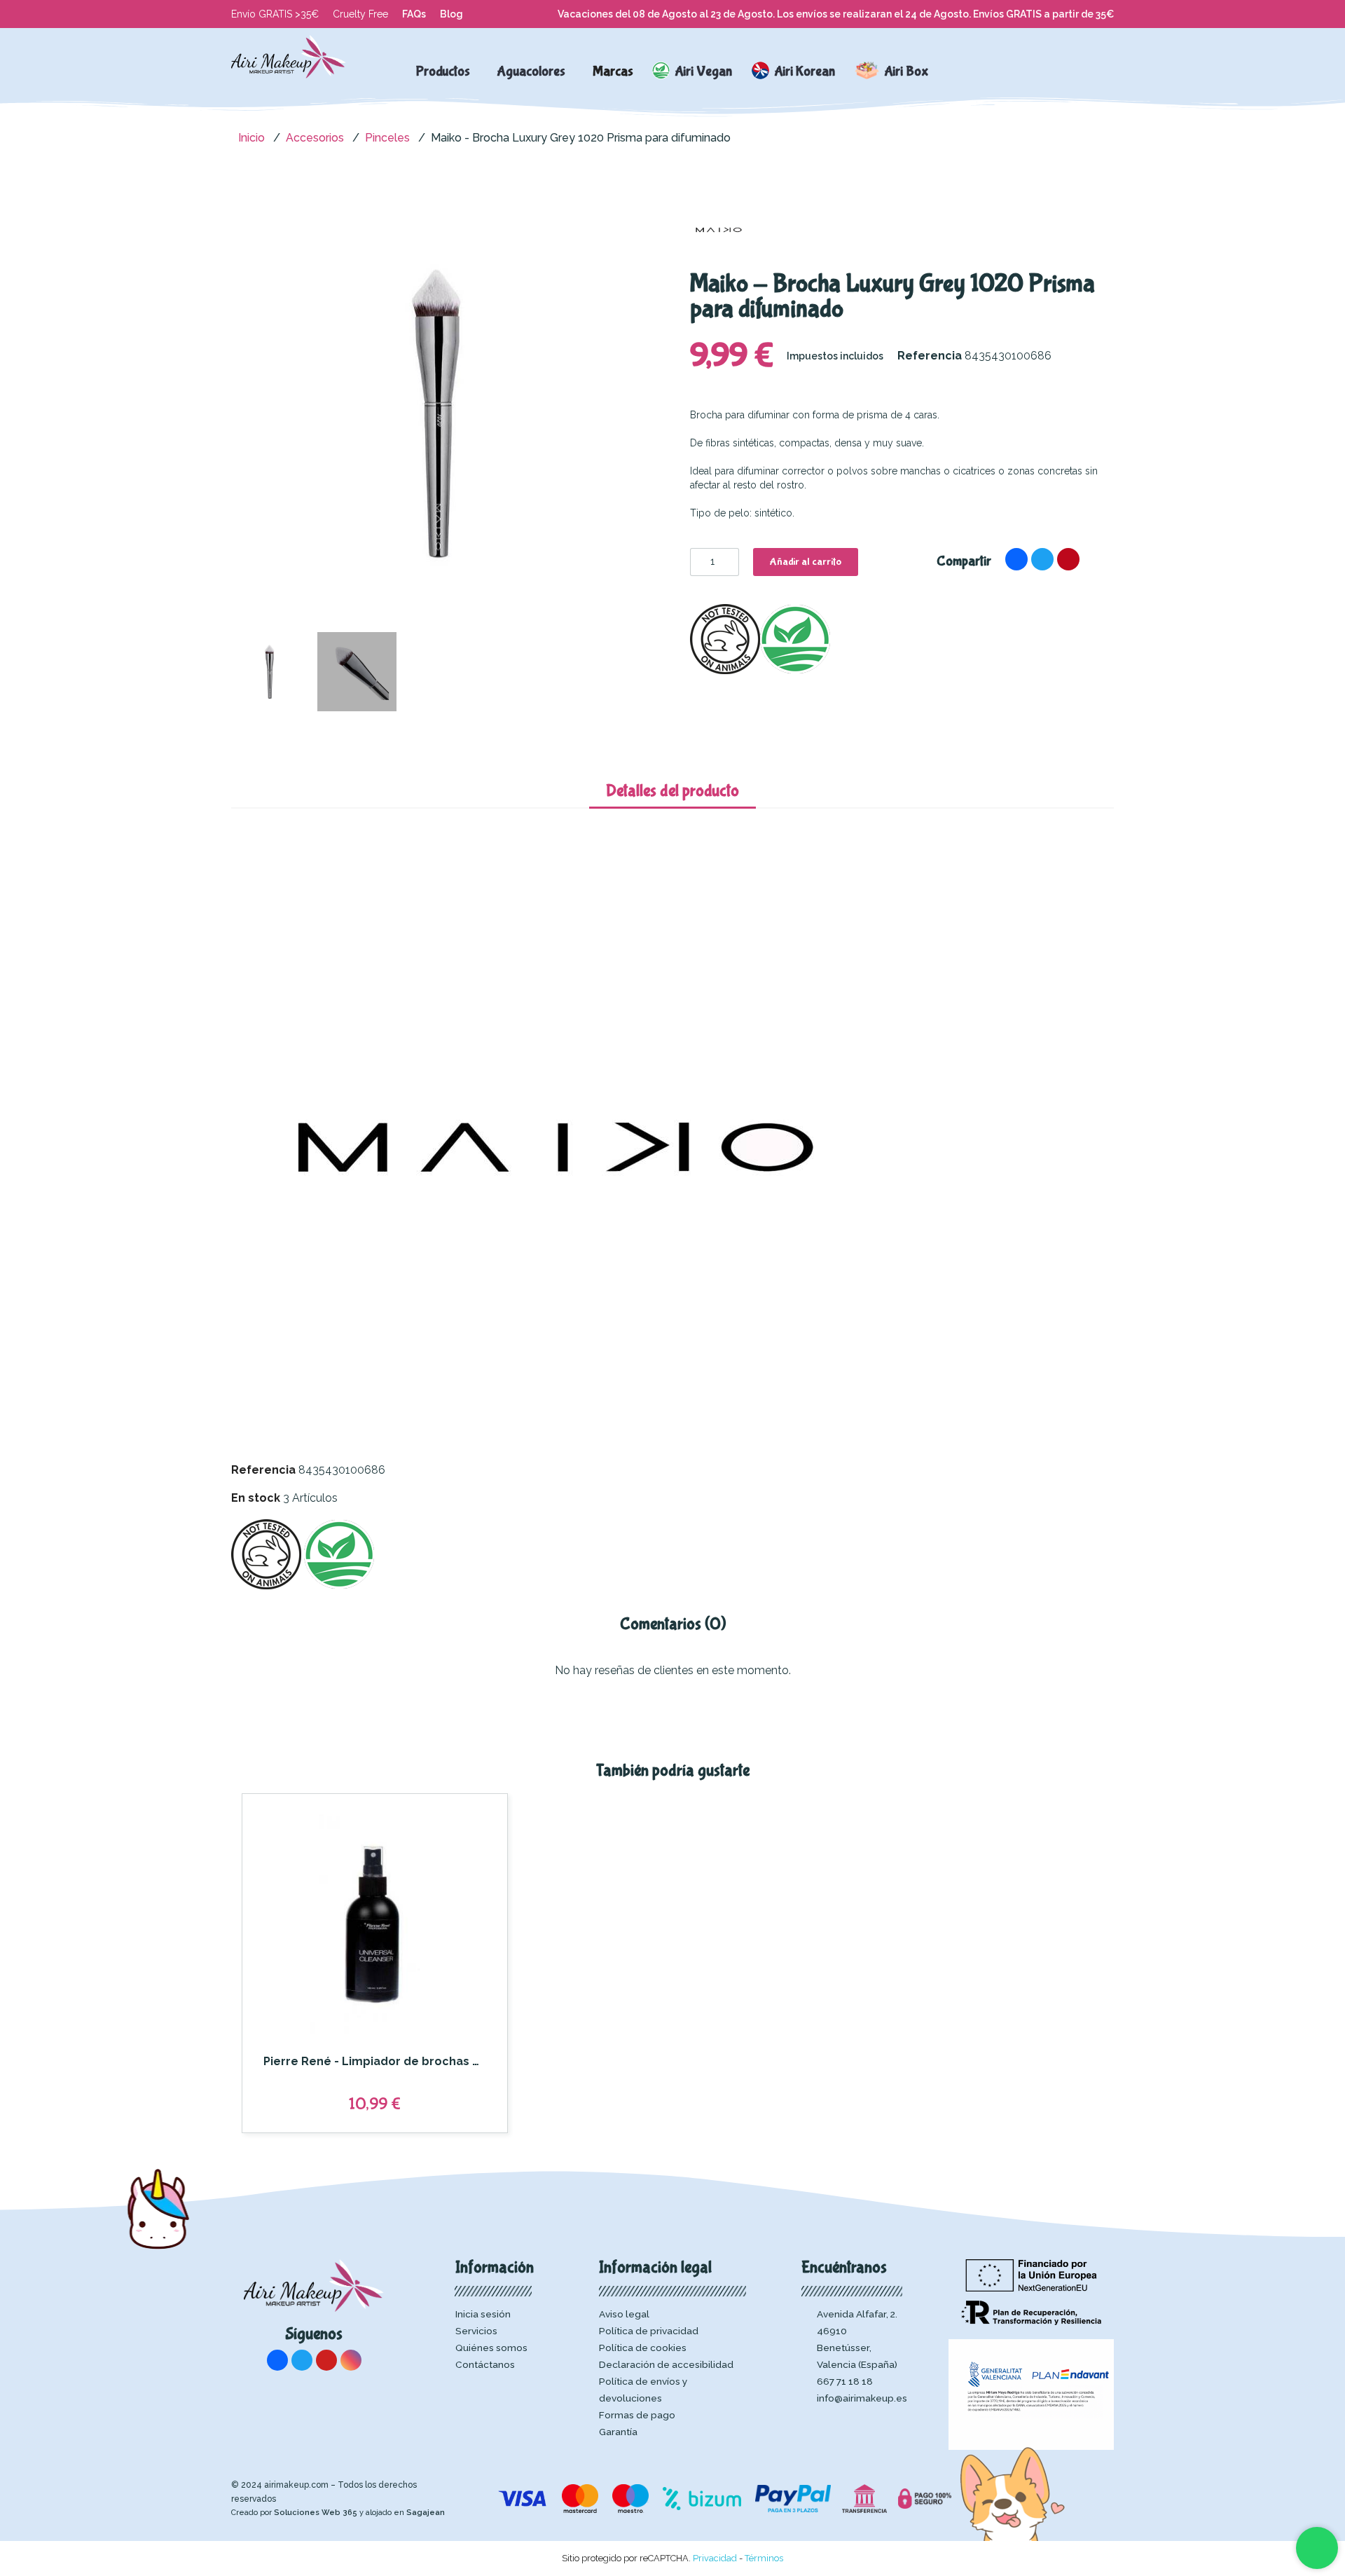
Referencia (263, 1470)
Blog (451, 14)
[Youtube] (326, 2360)
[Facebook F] (1016, 559)
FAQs (414, 14)
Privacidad (715, 2558)
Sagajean (426, 2513)
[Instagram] (351, 2360)
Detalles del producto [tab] (672, 791)
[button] (1012, 71)
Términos (764, 2558)
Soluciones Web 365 (316, 2513)
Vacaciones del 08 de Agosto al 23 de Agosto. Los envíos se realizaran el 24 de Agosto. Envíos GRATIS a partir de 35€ (836, 14)
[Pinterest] (1068, 559)
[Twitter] (1042, 559)
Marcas (613, 71)
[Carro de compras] (1071, 71)
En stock (256, 1498)
